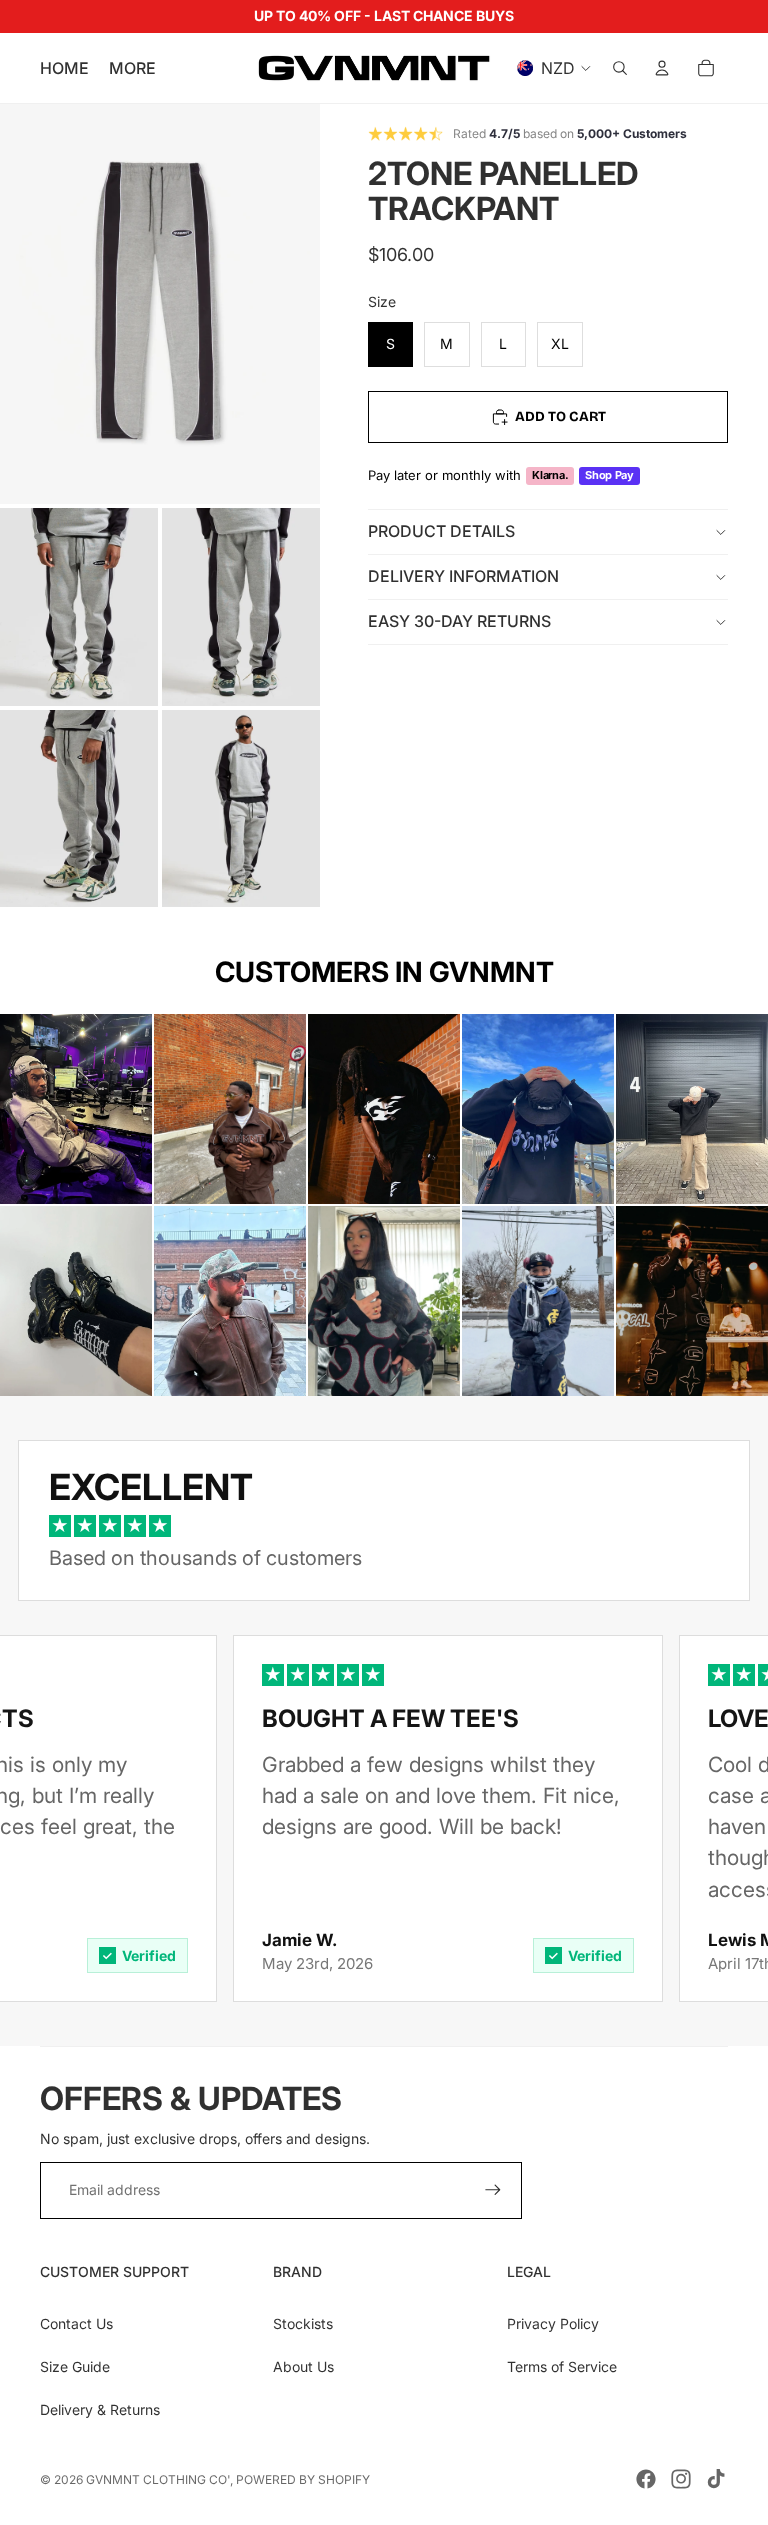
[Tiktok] (716, 2479)
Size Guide (75, 2366)
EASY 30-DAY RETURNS (459, 621)
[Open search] (620, 68)
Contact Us (76, 2323)
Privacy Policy (553, 2323)
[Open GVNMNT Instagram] (76, 1109)
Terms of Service (562, 2366)
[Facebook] (646, 2479)
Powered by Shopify (303, 2479)
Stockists (303, 2323)
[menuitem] (132, 68)
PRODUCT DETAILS (441, 531)
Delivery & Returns (100, 2409)
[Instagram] (681, 2479)
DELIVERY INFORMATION (463, 576)
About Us (303, 2366)
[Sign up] (493, 2190)
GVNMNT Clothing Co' (158, 2479)
